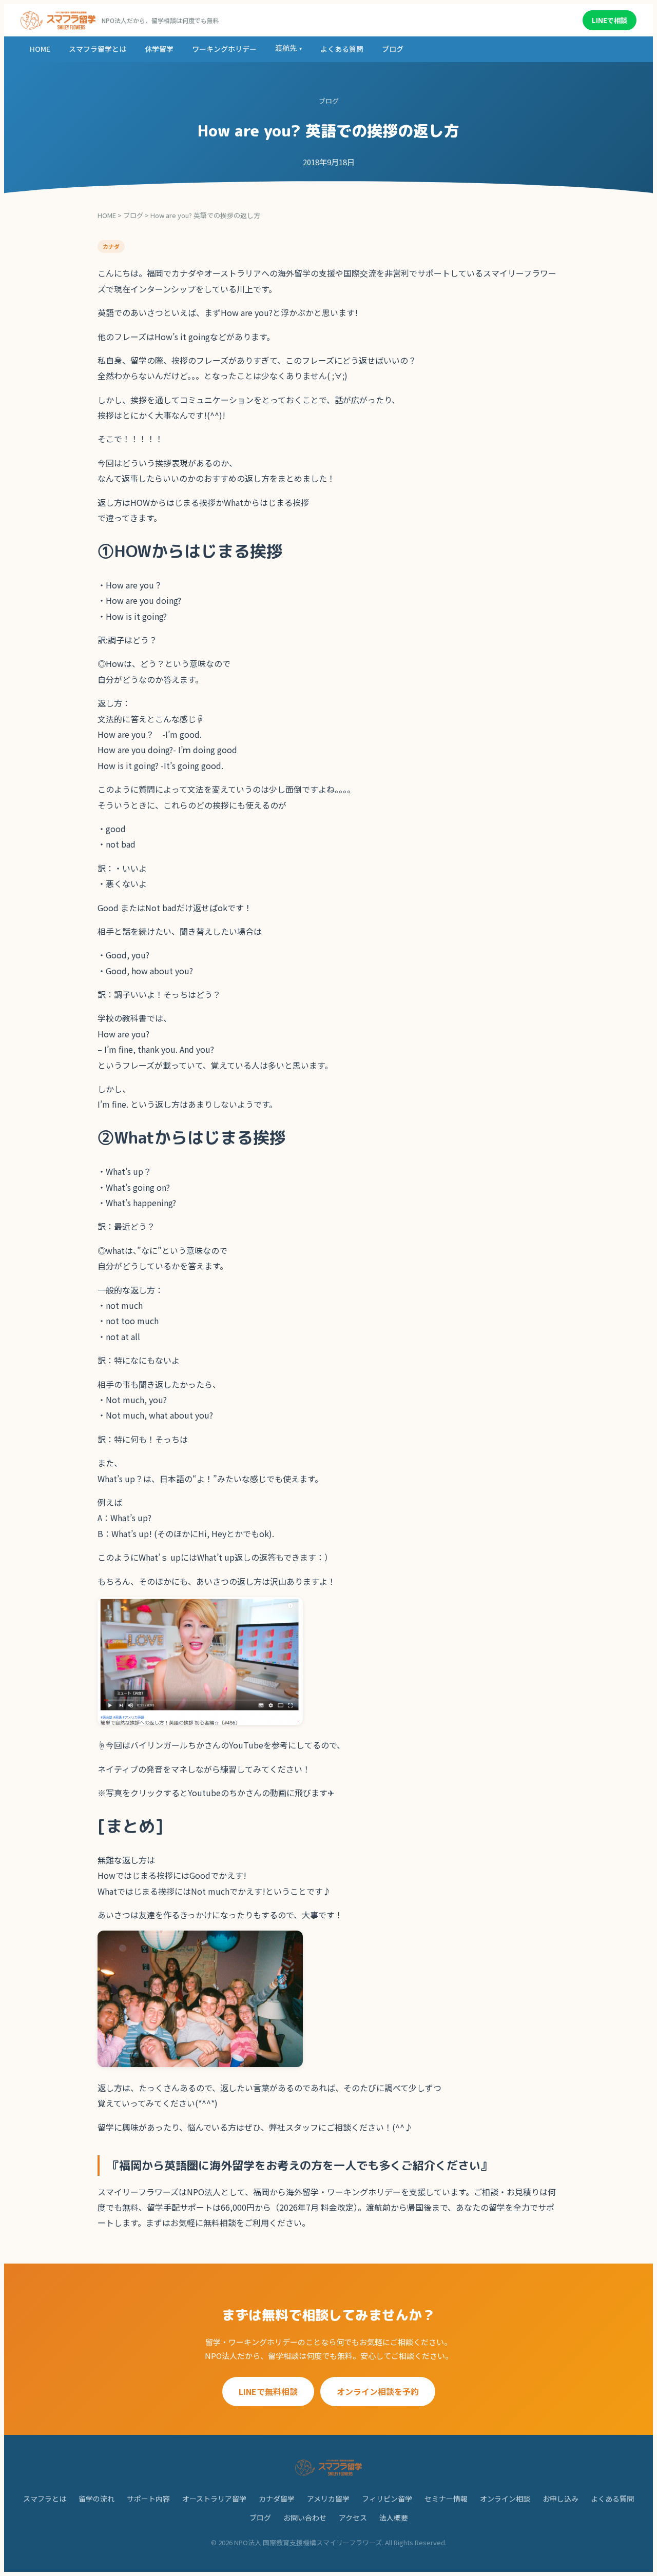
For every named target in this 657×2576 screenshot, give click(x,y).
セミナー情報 (446, 2499)
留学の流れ (96, 2499)
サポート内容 (148, 2499)
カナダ (111, 246)
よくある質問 (342, 49)
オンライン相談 (505, 2499)
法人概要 (394, 2518)
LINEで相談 (610, 20)
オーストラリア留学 (214, 2499)
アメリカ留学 (328, 2499)
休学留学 (159, 49)
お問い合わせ (305, 2518)
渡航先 (288, 48)
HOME (40, 49)
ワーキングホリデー (224, 49)
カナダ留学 (277, 2499)
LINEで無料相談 (268, 2391)
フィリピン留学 (387, 2499)
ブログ (393, 49)
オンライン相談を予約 (378, 2391)
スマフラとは (45, 2499)
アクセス (353, 2518)
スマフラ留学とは (98, 49)
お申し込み (561, 2499)
